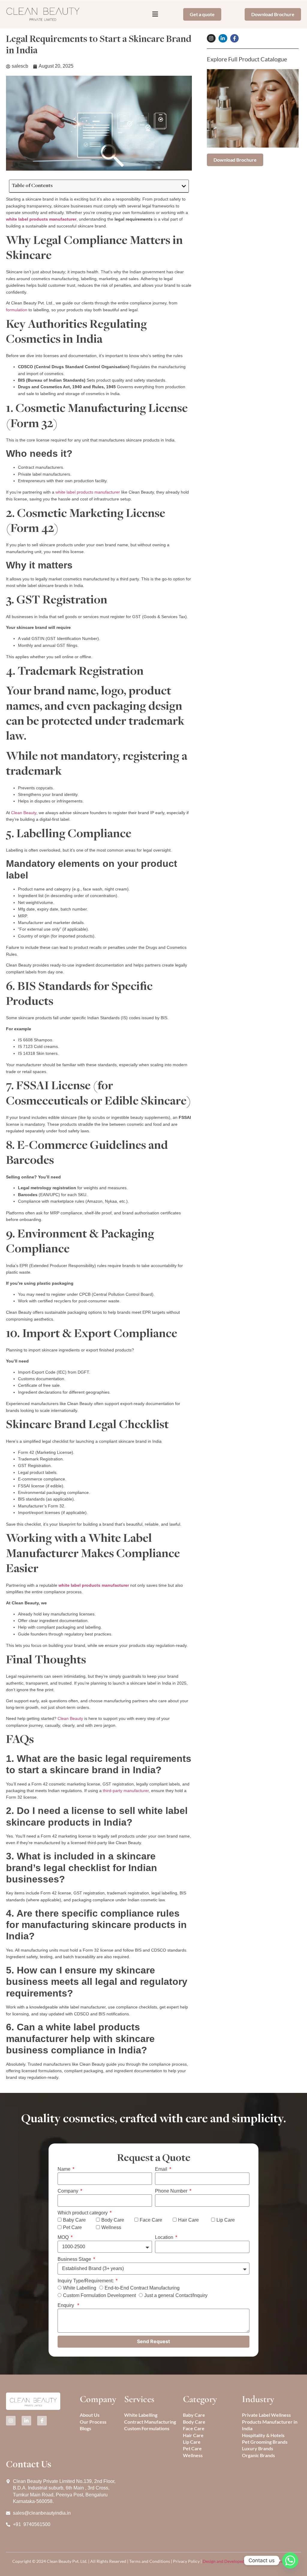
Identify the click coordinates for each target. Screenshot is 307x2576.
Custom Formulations (147, 2428)
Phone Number (172, 2191)
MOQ (64, 2237)
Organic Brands (258, 2455)
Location (165, 2237)
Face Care (151, 2220)
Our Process (93, 2422)
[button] (184, 186)
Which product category (83, 2213)
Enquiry (67, 2305)
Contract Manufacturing (150, 2422)
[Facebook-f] (235, 38)
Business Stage (75, 2259)
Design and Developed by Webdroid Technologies (249, 2561)
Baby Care (74, 2220)
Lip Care (226, 2220)
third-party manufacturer (126, 1791)
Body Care (113, 2220)
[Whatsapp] (290, 2560)
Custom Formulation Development (99, 2296)
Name (65, 2169)
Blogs (85, 2428)
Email (162, 2169)
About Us (90, 2415)
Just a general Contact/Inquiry (176, 2296)
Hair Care (188, 2220)
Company (69, 2191)
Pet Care (72, 2227)
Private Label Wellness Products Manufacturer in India (270, 2422)
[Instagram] (211, 38)
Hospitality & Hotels (263, 2435)
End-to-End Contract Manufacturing (142, 2288)
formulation (17, 310)
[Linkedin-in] (223, 38)
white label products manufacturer (88, 492)
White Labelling (80, 2288)
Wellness (111, 2227)
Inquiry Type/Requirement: (86, 2281)
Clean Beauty (24, 813)
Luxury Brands (258, 2448)
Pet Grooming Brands (265, 2442)
